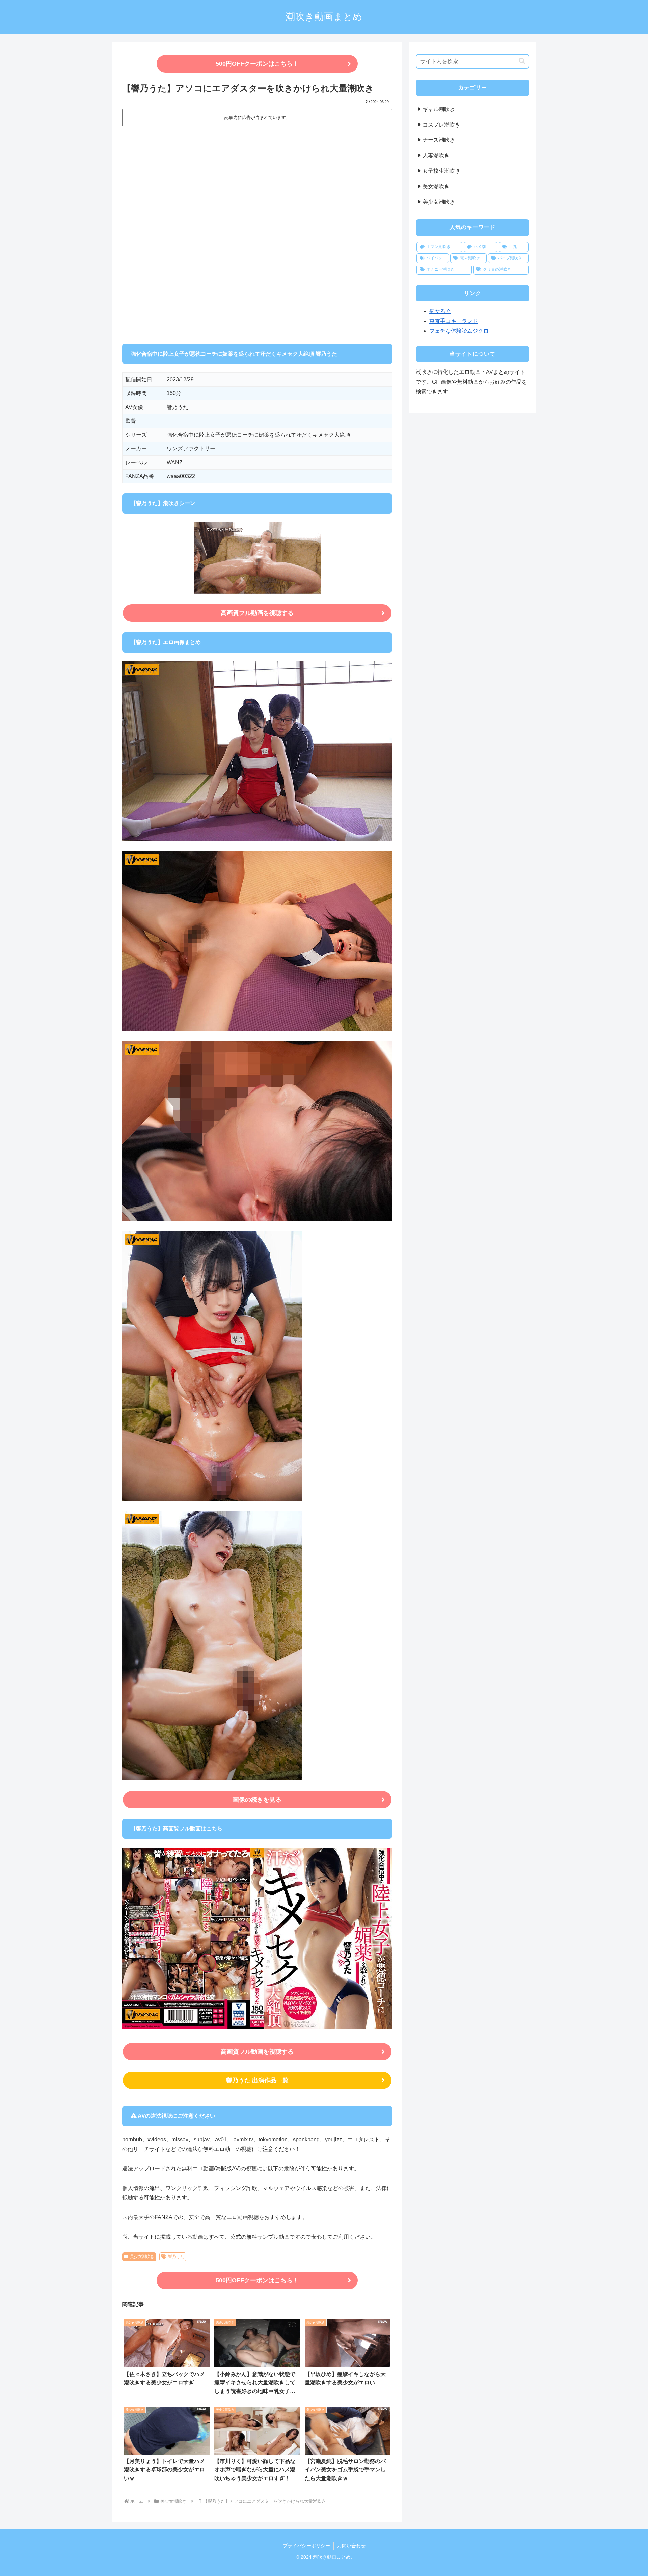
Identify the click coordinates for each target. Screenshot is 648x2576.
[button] (522, 61)
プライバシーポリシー (306, 2546)
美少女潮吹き (142, 2256)
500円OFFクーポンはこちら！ (257, 64)
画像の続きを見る (257, 1800)
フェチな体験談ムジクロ (459, 331)
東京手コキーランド (454, 321)
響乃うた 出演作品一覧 (257, 2080)
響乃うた (176, 2256)
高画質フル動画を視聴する (257, 613)
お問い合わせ (351, 2546)
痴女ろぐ (440, 311)
